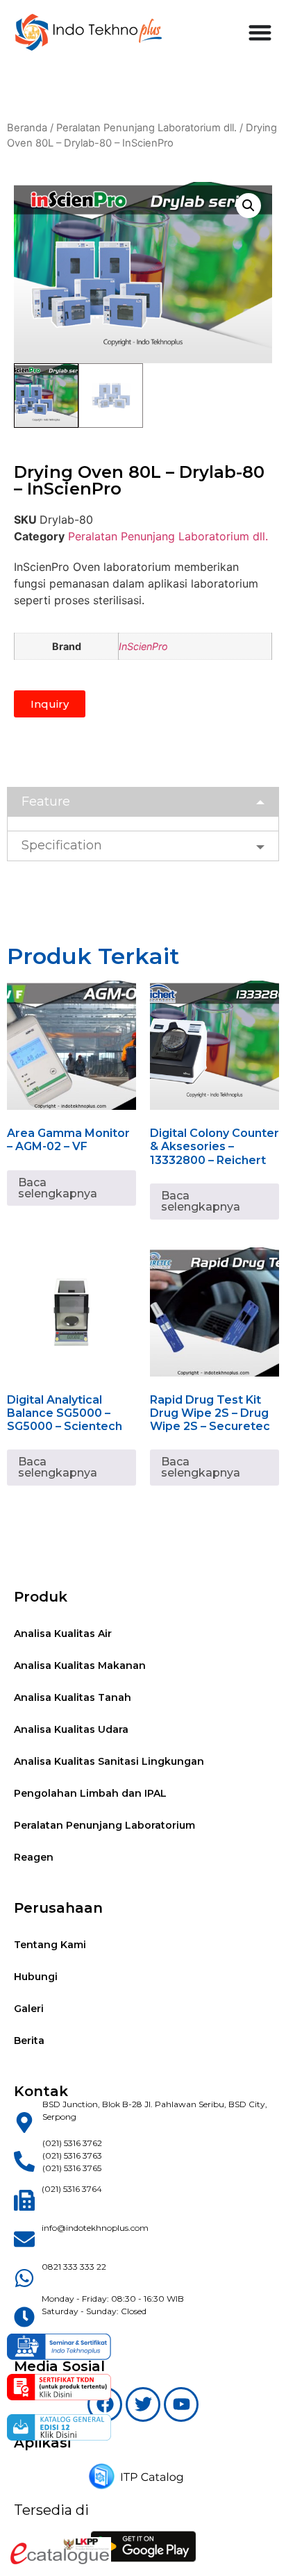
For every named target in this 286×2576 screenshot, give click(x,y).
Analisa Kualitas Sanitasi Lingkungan (109, 1761)
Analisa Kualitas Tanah (73, 1697)
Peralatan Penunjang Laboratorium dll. (146, 128)
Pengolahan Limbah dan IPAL (90, 1793)
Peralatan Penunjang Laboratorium (104, 1825)
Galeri (29, 2009)
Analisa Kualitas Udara (71, 1729)
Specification (62, 845)
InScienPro (143, 646)
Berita (29, 2041)
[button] (249, 206)
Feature (46, 801)
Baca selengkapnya (58, 1188)
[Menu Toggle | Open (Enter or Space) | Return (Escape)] (260, 32)
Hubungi (36, 1977)
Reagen (34, 1857)
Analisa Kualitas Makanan (80, 1665)
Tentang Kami (50, 1945)
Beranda (27, 128)
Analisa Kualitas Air (63, 1634)
